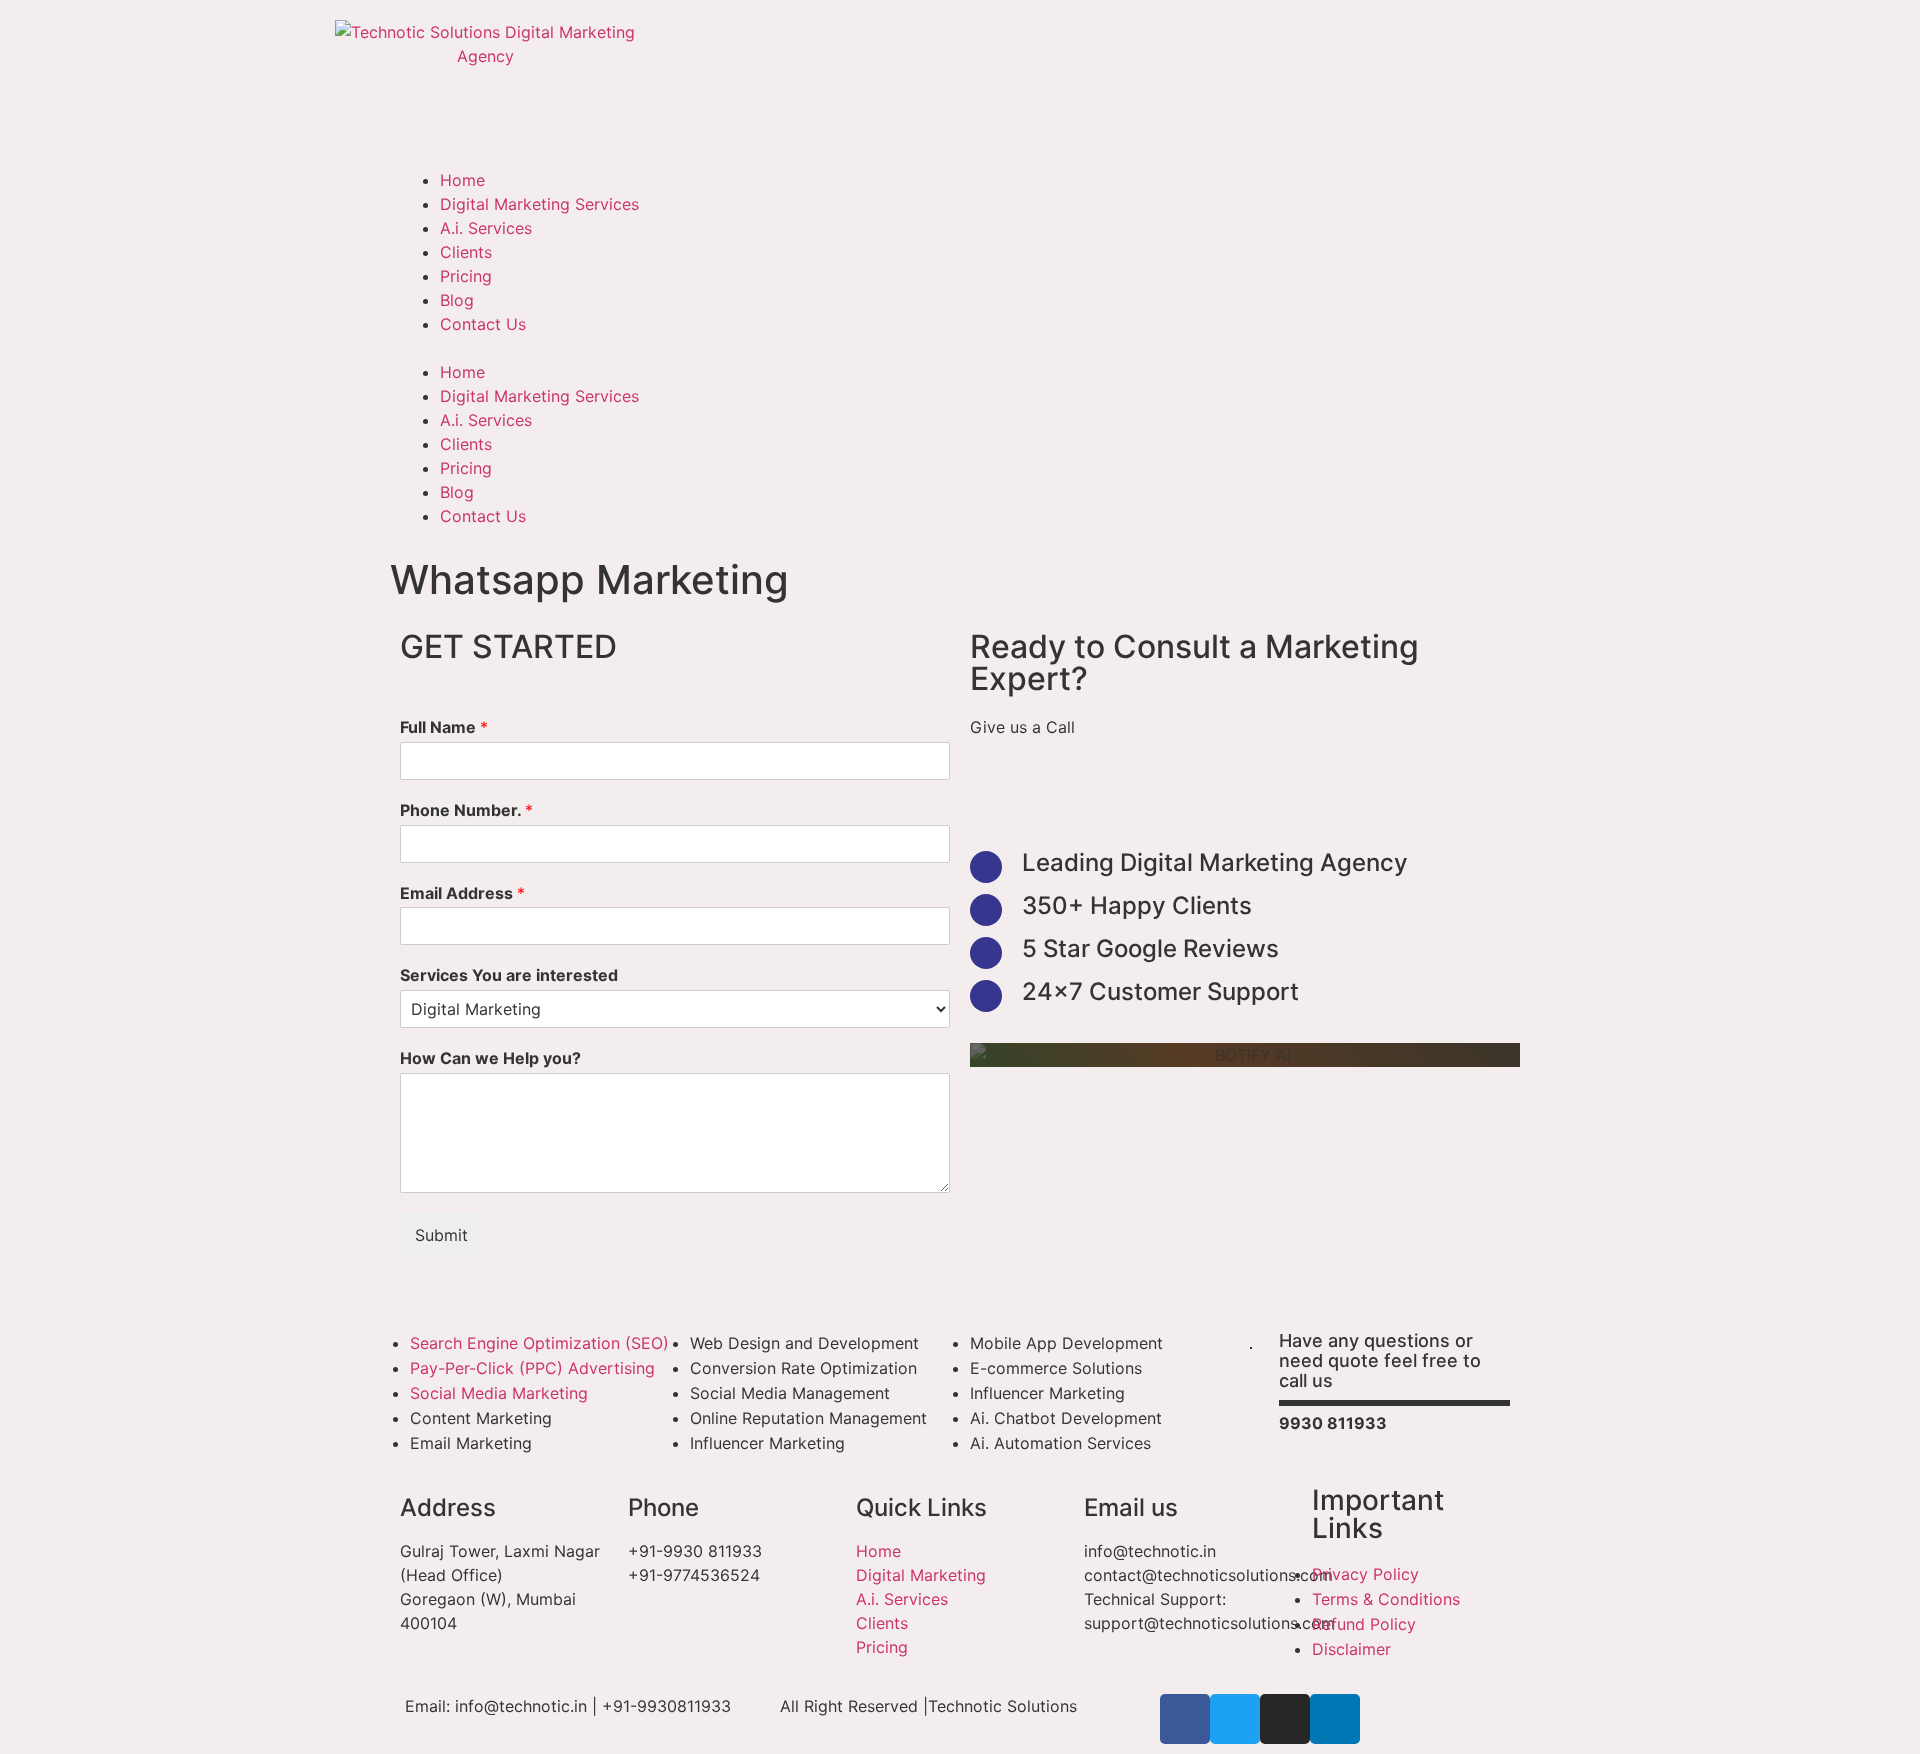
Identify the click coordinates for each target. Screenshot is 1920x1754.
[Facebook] (1185, 1719)
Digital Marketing (921, 1575)
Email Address (462, 893)
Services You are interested (509, 975)
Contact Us (483, 324)
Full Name (444, 727)
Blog (457, 300)
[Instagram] (1285, 1719)
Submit (441, 1235)
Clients (466, 252)
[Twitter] (1235, 1719)
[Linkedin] (1335, 1719)
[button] (960, 348)
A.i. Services (486, 228)
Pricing (466, 276)
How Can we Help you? (490, 1058)
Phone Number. (466, 810)
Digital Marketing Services (539, 204)
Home (462, 180)
